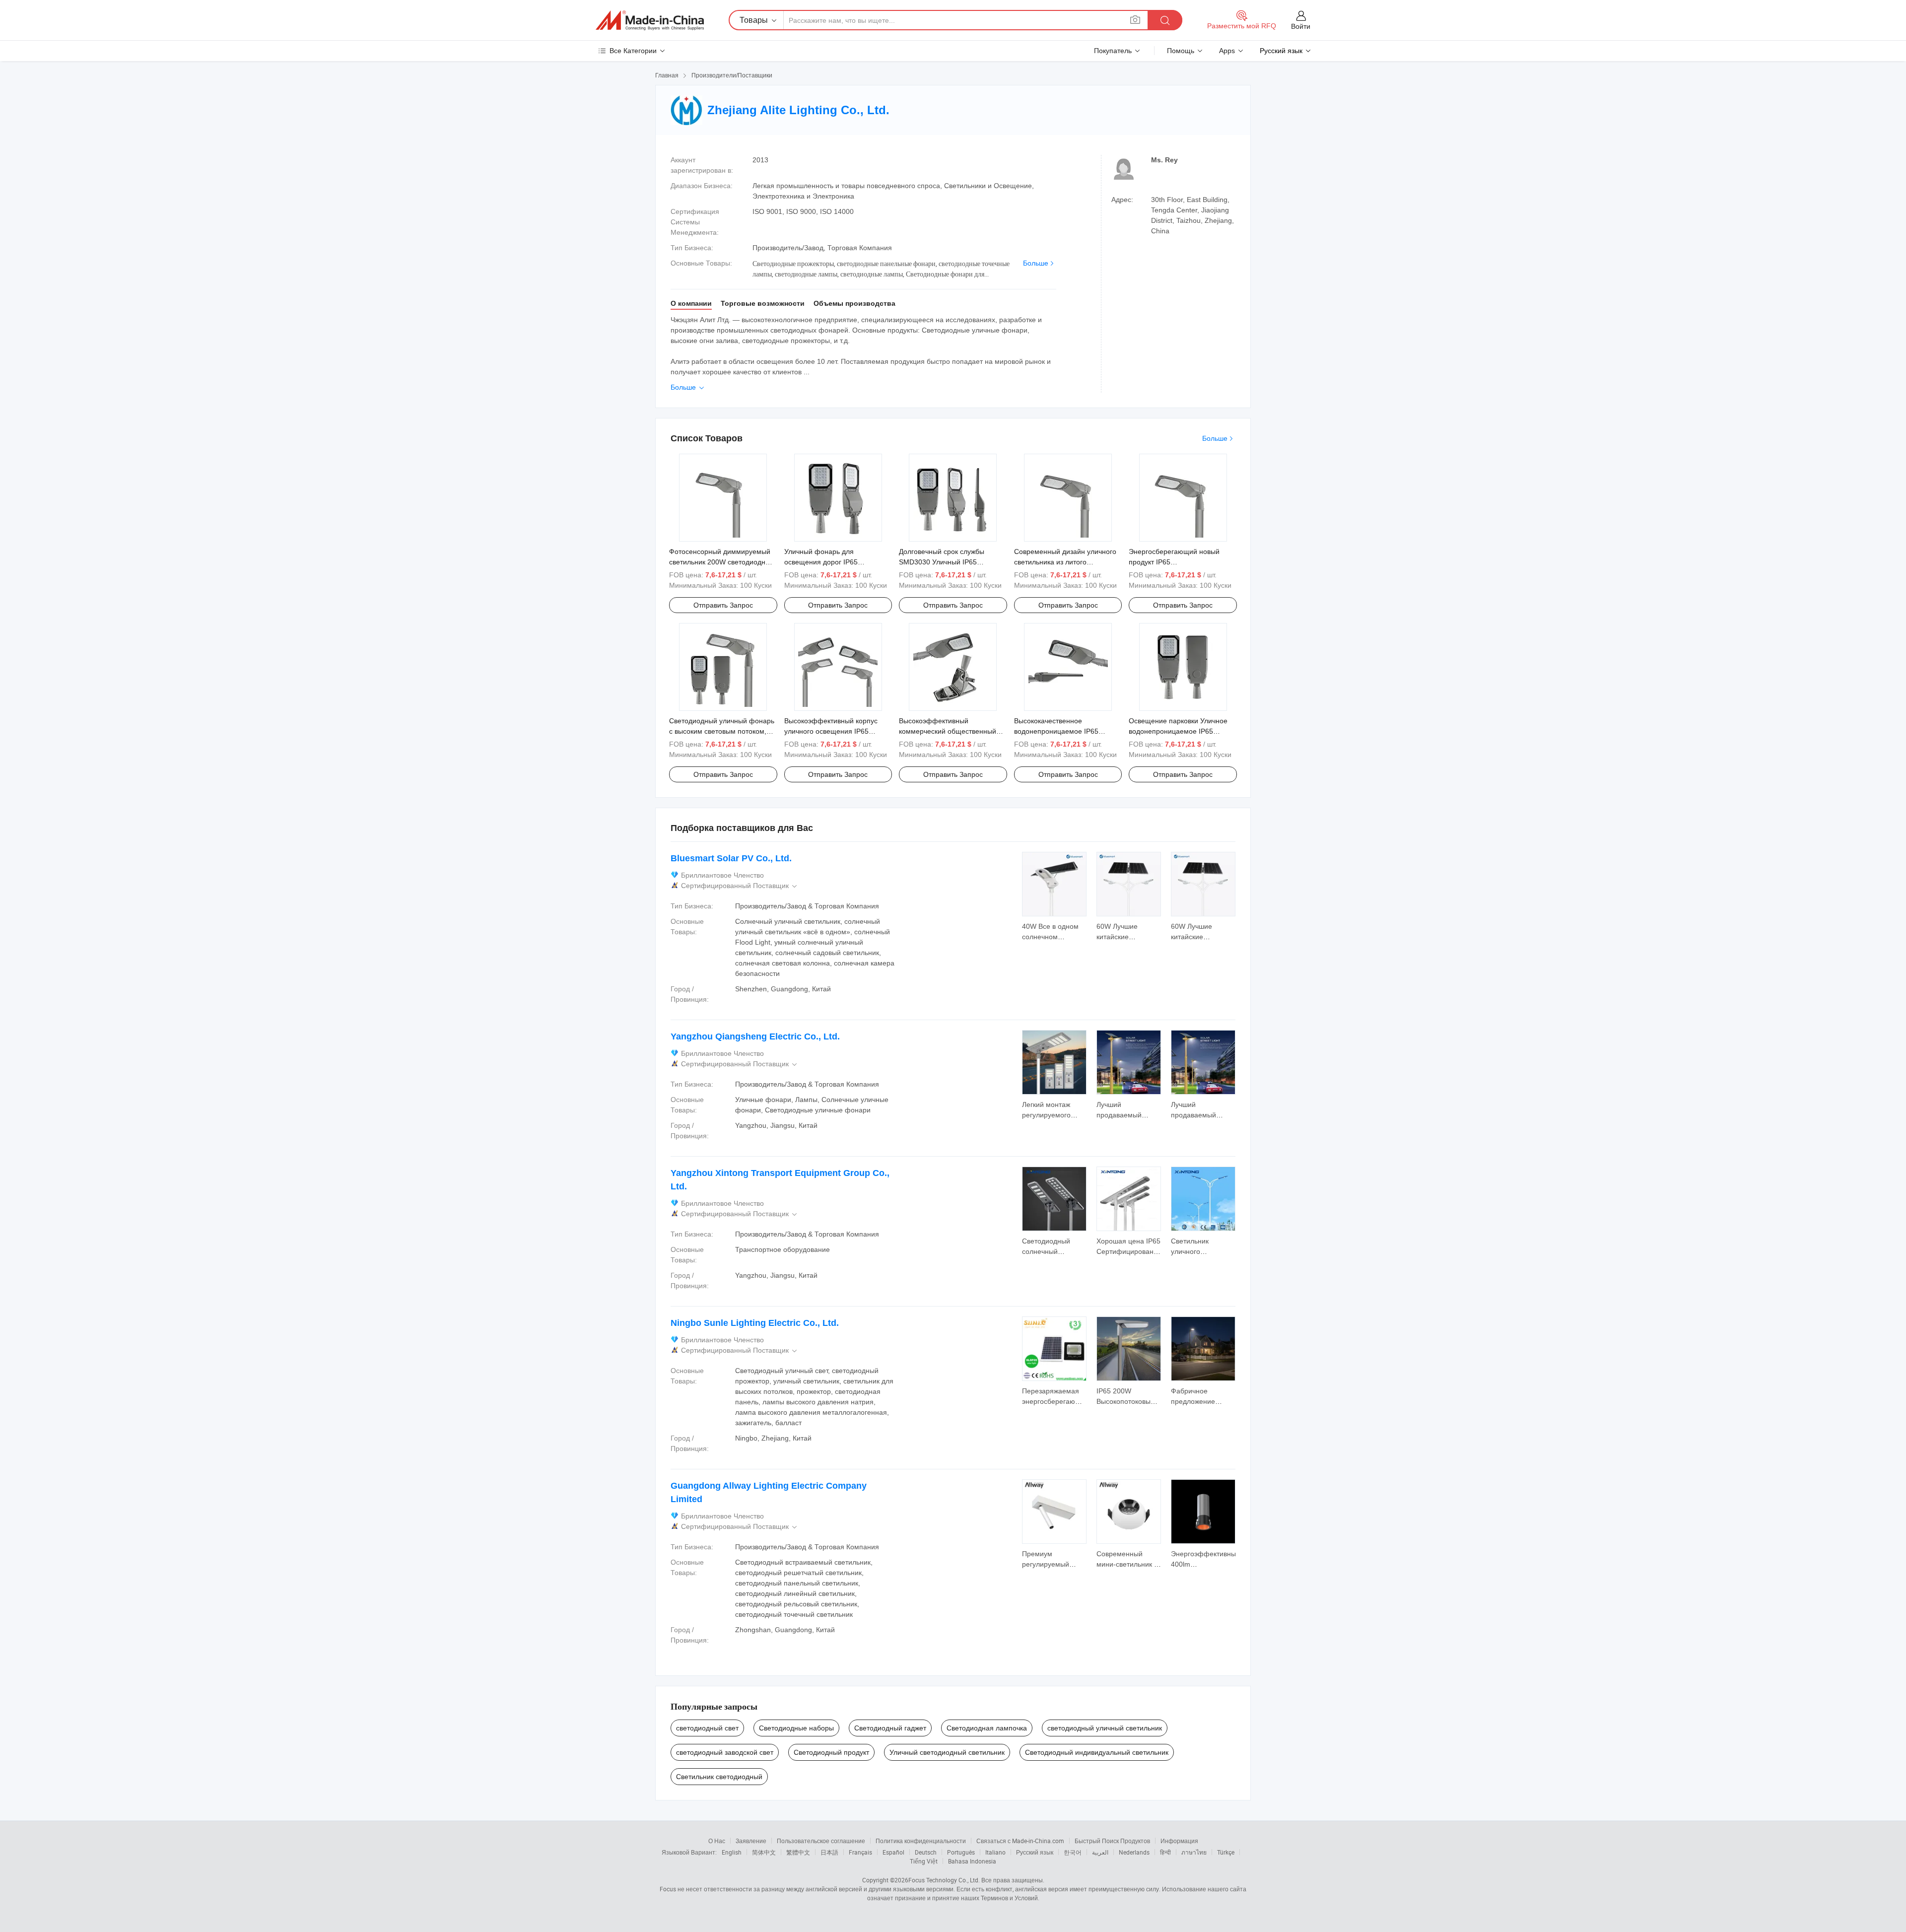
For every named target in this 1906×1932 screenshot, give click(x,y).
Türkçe (1226, 1852)
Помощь (1181, 51)
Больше (1036, 263)
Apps (1227, 51)
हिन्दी (1165, 1852)
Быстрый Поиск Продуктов (1112, 1841)
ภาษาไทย (1194, 1852)
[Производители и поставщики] (650, 20)
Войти (1301, 26)
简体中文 (764, 1852)
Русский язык (1035, 1852)
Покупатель (1113, 51)
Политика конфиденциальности (921, 1841)
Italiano (995, 1852)
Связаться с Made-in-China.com (1020, 1841)
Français (860, 1852)
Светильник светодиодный (719, 1777)
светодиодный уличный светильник (1105, 1728)
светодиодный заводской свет (725, 1752)
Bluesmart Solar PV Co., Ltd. (731, 858)
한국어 (1073, 1852)
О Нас (717, 1841)
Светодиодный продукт (831, 1752)
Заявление (751, 1841)
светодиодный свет (707, 1728)
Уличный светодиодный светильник (947, 1752)
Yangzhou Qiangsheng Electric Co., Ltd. (755, 1036)
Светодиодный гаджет (890, 1728)
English (732, 1852)
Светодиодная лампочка (987, 1728)
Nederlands (1134, 1852)
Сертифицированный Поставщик (740, 886)
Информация (1179, 1841)
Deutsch (926, 1852)
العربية (1100, 1852)
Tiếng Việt (924, 1861)
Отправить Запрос (723, 605)
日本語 (829, 1852)
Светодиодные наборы (796, 1728)
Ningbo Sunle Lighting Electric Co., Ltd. (755, 1323)
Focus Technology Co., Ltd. (944, 1880)
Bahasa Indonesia (972, 1861)
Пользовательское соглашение (821, 1841)
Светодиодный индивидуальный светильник (1097, 1752)
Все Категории (633, 51)
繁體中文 (798, 1852)
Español (893, 1852)
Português (961, 1852)
